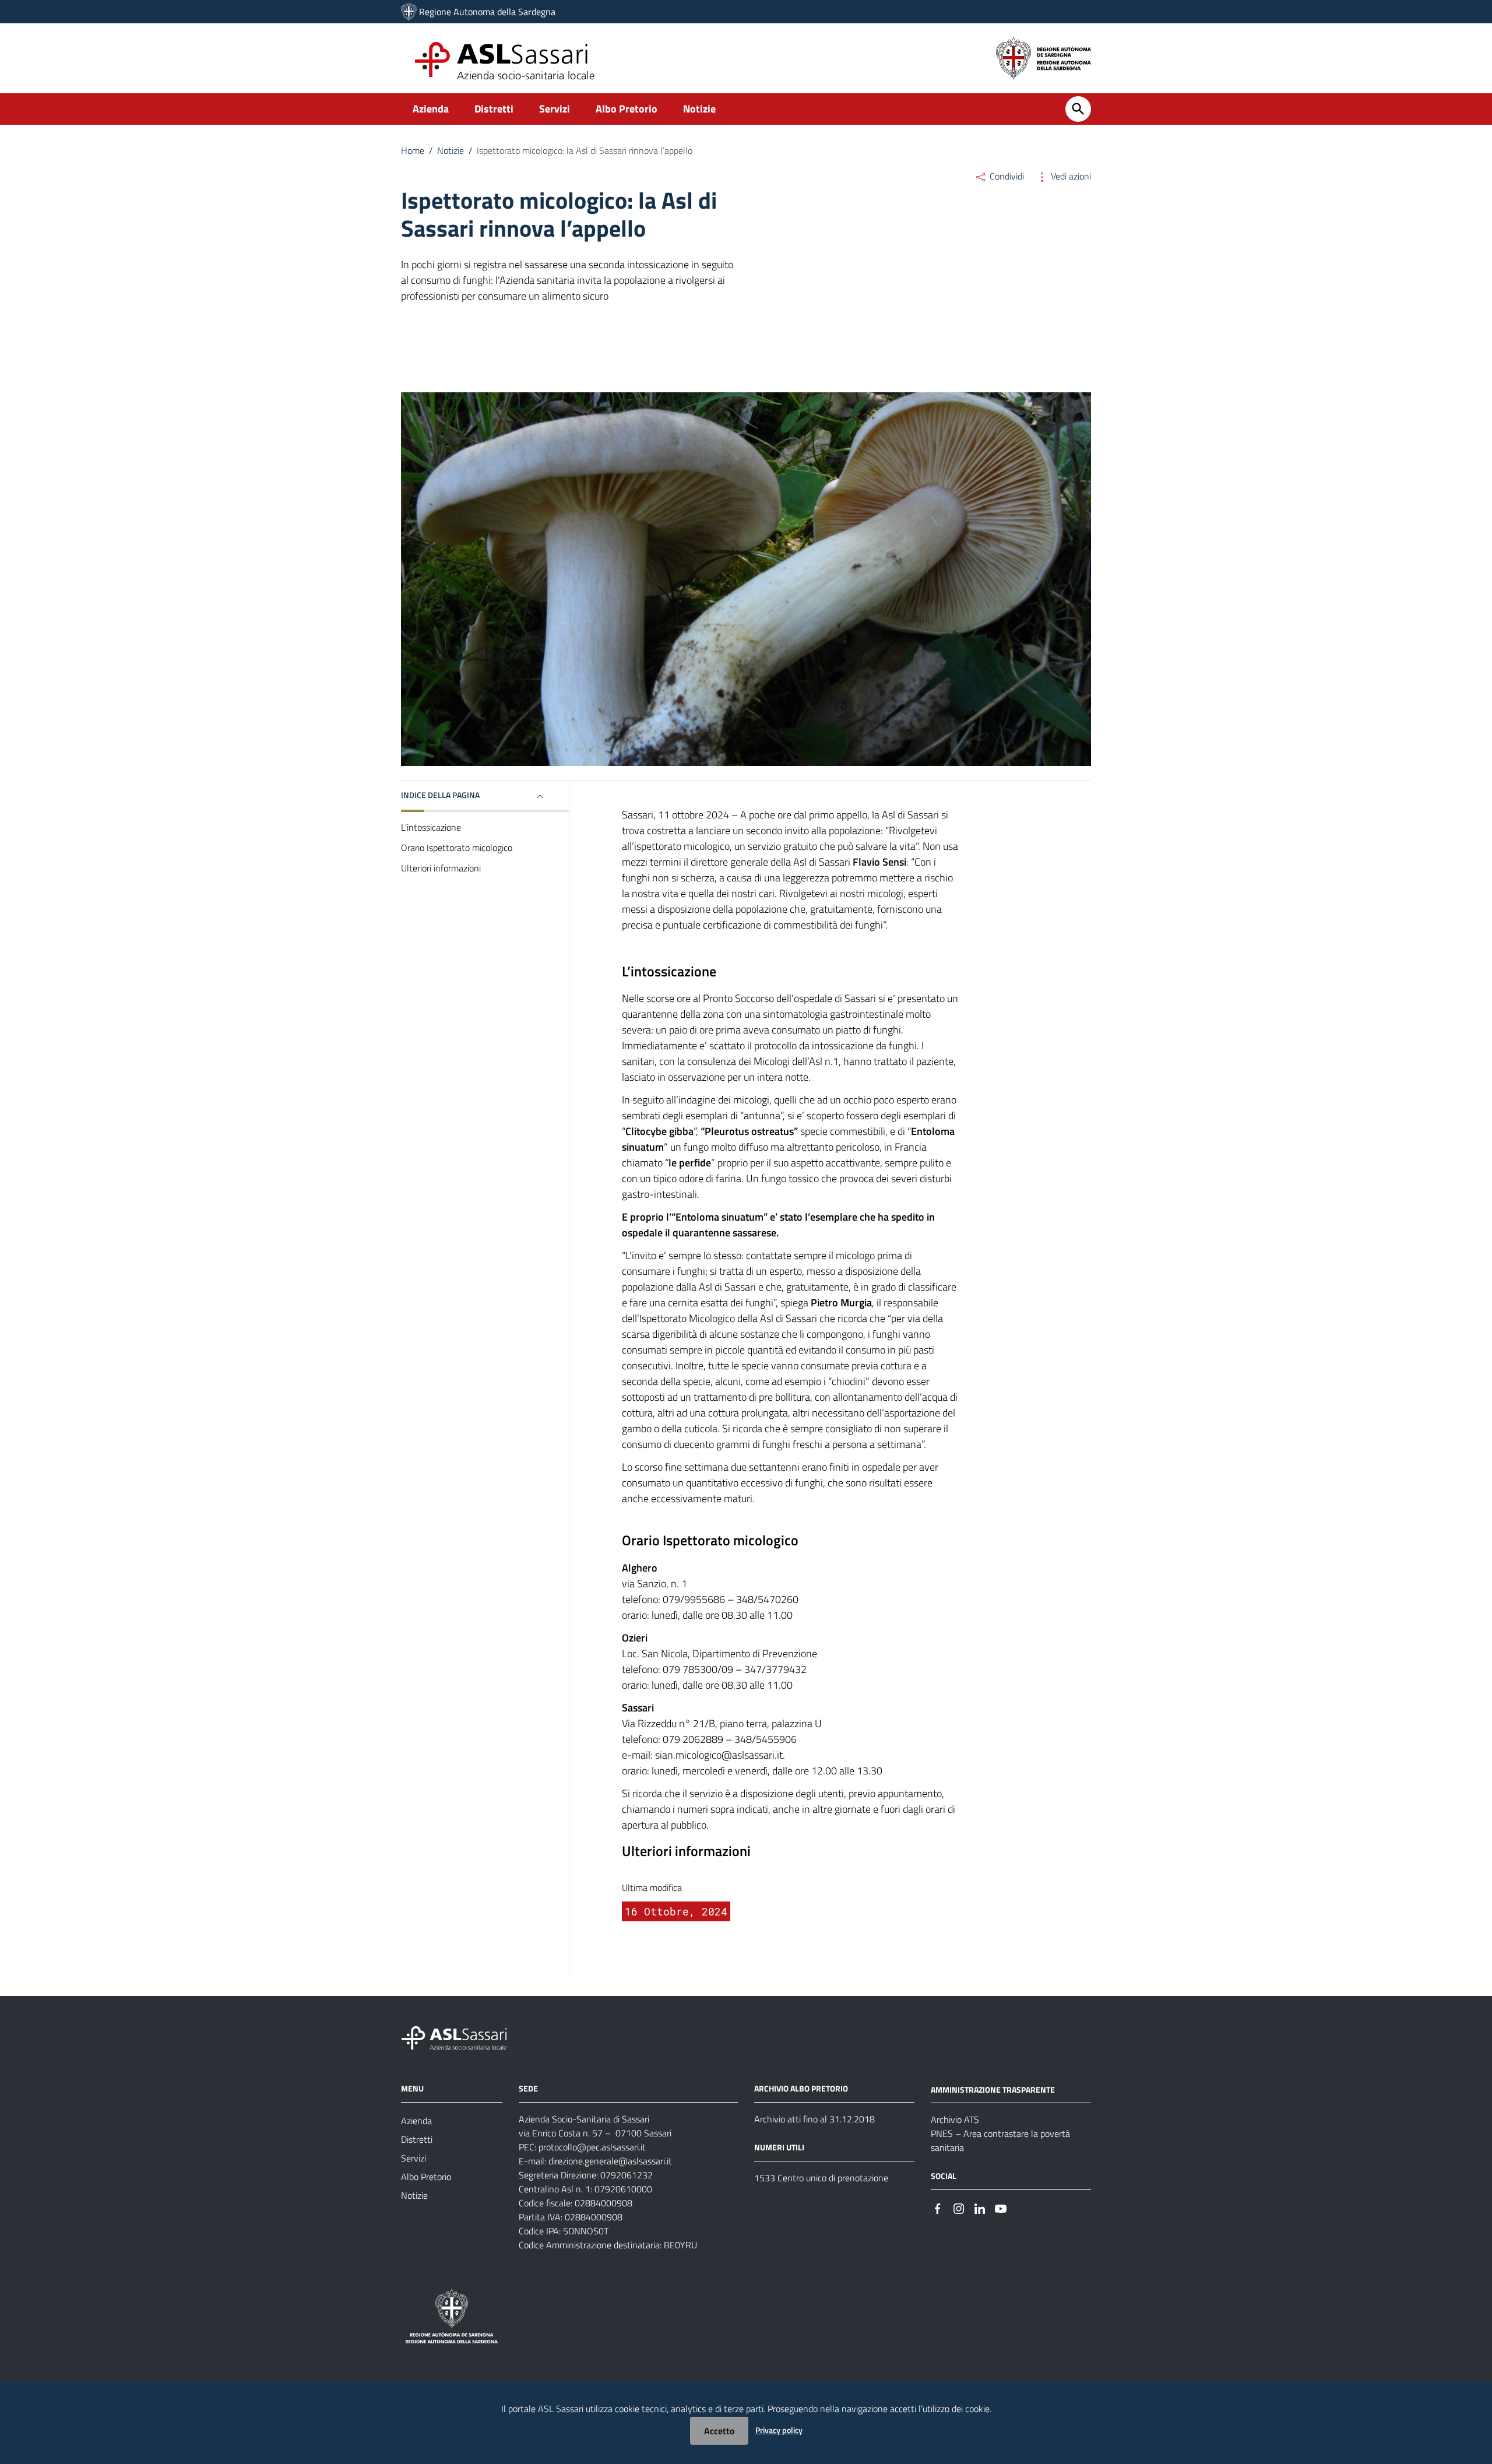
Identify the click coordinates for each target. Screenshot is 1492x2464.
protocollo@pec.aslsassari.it (592, 2147)
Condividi (1006, 176)
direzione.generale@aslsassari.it (610, 2161)
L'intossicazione (431, 827)
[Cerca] (1078, 109)
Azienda (431, 109)
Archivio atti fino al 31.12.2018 (814, 2119)
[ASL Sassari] (409, 12)
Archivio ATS (955, 2119)
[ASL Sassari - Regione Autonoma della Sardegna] (462, 2036)
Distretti (494, 109)
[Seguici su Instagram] (959, 2207)
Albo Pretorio (627, 109)
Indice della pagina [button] (440, 795)
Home (413, 150)
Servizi (555, 109)
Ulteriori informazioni (441, 868)
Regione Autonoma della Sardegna (487, 12)
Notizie (699, 109)
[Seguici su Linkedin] (980, 2207)
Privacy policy (779, 2430)
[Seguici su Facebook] (938, 2207)
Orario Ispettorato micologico (457, 848)
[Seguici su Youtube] (1001, 2207)
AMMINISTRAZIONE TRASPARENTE (993, 2089)
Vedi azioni (1070, 176)
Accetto (719, 2431)
